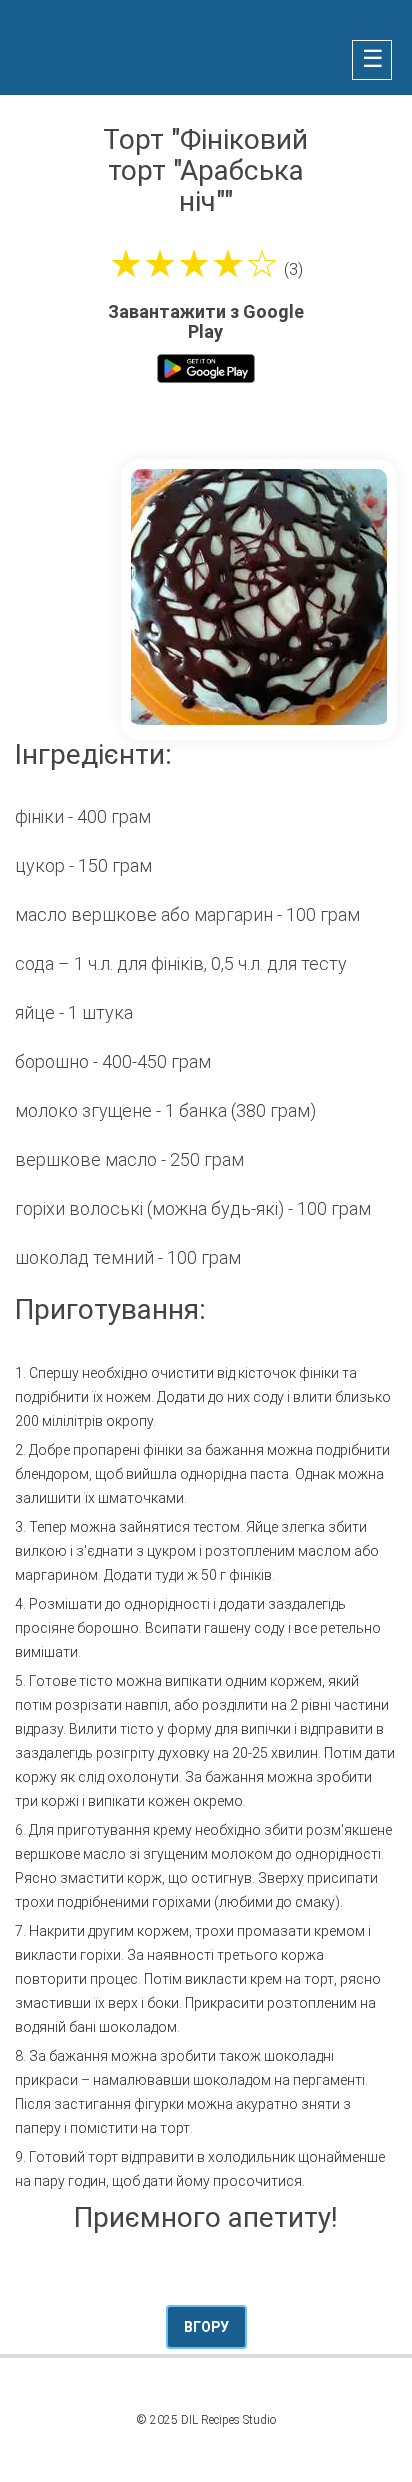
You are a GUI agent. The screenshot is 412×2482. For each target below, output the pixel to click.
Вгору (206, 2327)
